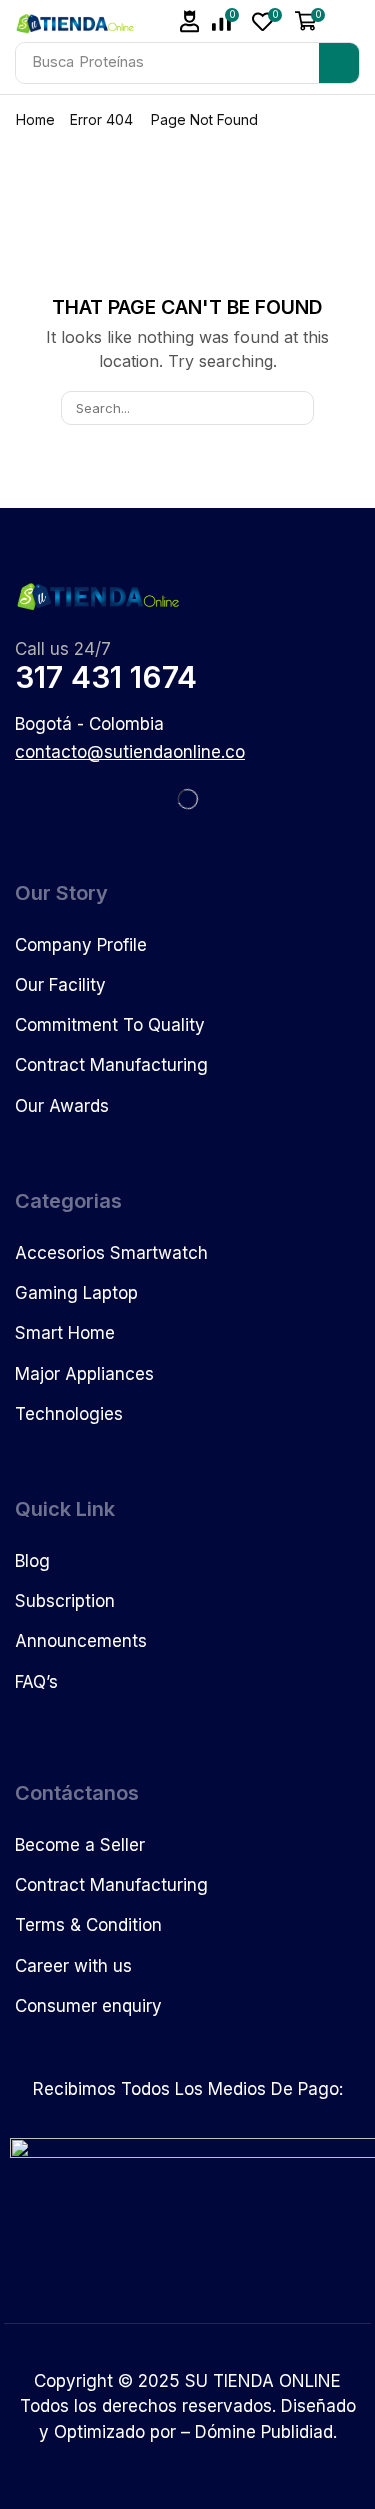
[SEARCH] (296, 408)
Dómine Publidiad (264, 2432)
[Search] (339, 63)
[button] (190, 21)
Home (35, 119)
